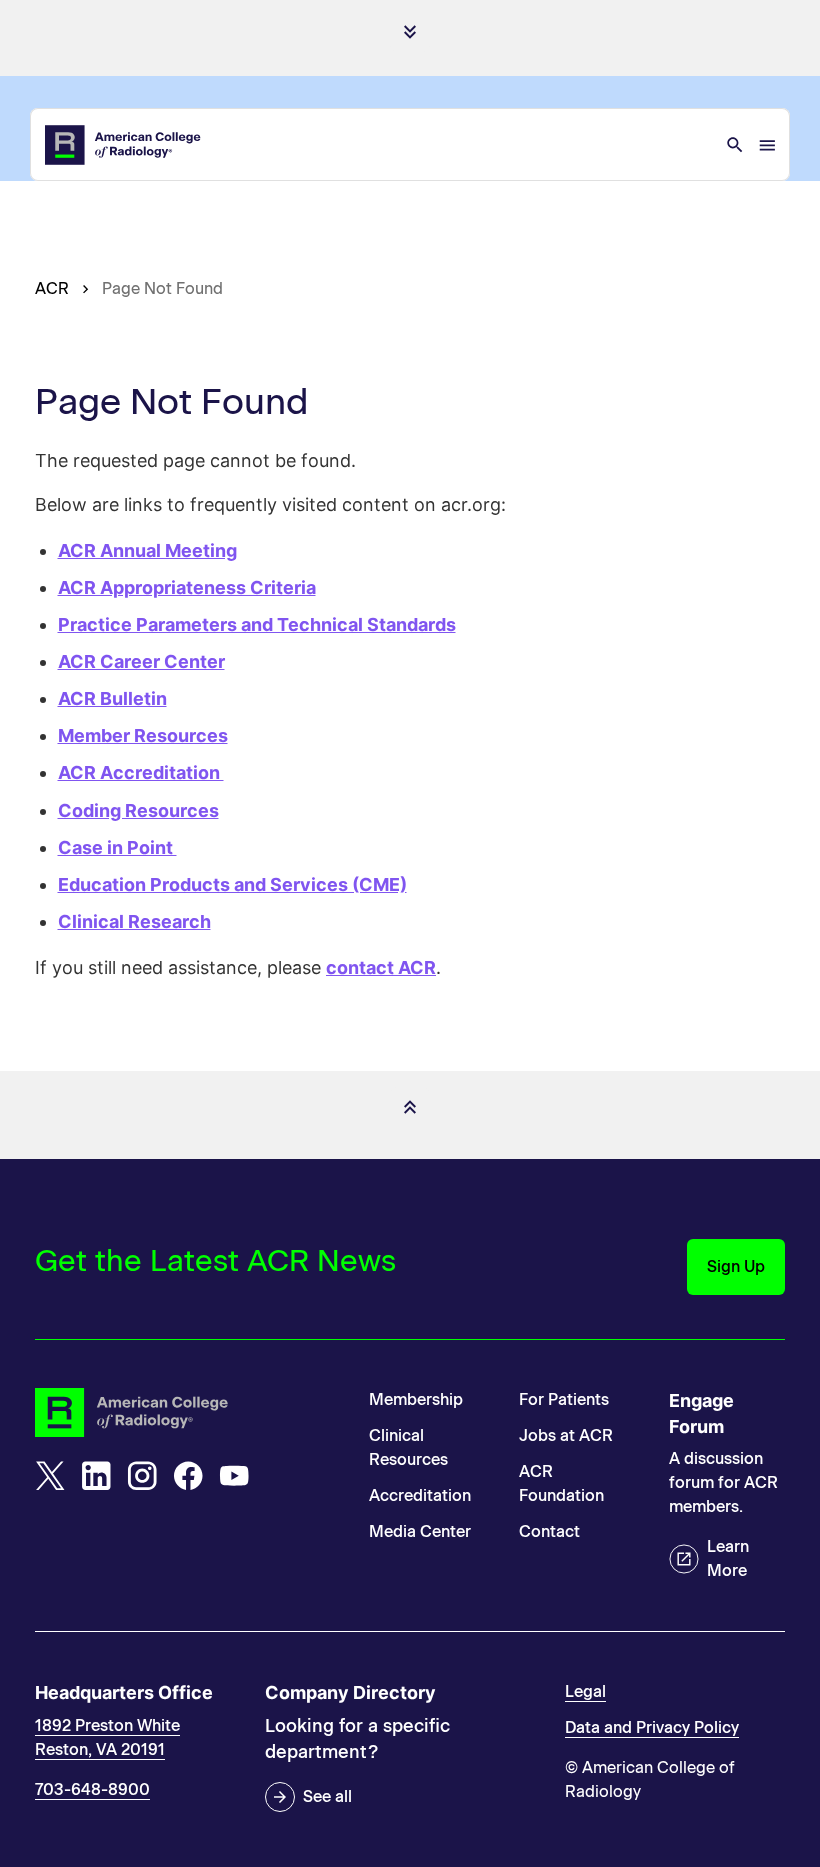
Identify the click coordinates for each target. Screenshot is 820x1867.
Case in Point (117, 847)
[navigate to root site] (187, 1412)
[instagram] (142, 1476)
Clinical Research (134, 921)
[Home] (124, 145)
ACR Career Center (141, 661)
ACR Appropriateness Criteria (187, 587)
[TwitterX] (50, 1476)
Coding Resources (138, 810)
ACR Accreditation (141, 772)
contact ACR (381, 967)
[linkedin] (96, 1476)
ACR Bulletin (112, 698)
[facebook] (188, 1476)
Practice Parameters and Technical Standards (257, 624)
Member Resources (143, 735)
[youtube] (234, 1476)
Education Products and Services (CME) (232, 884)
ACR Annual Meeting (147, 550)
